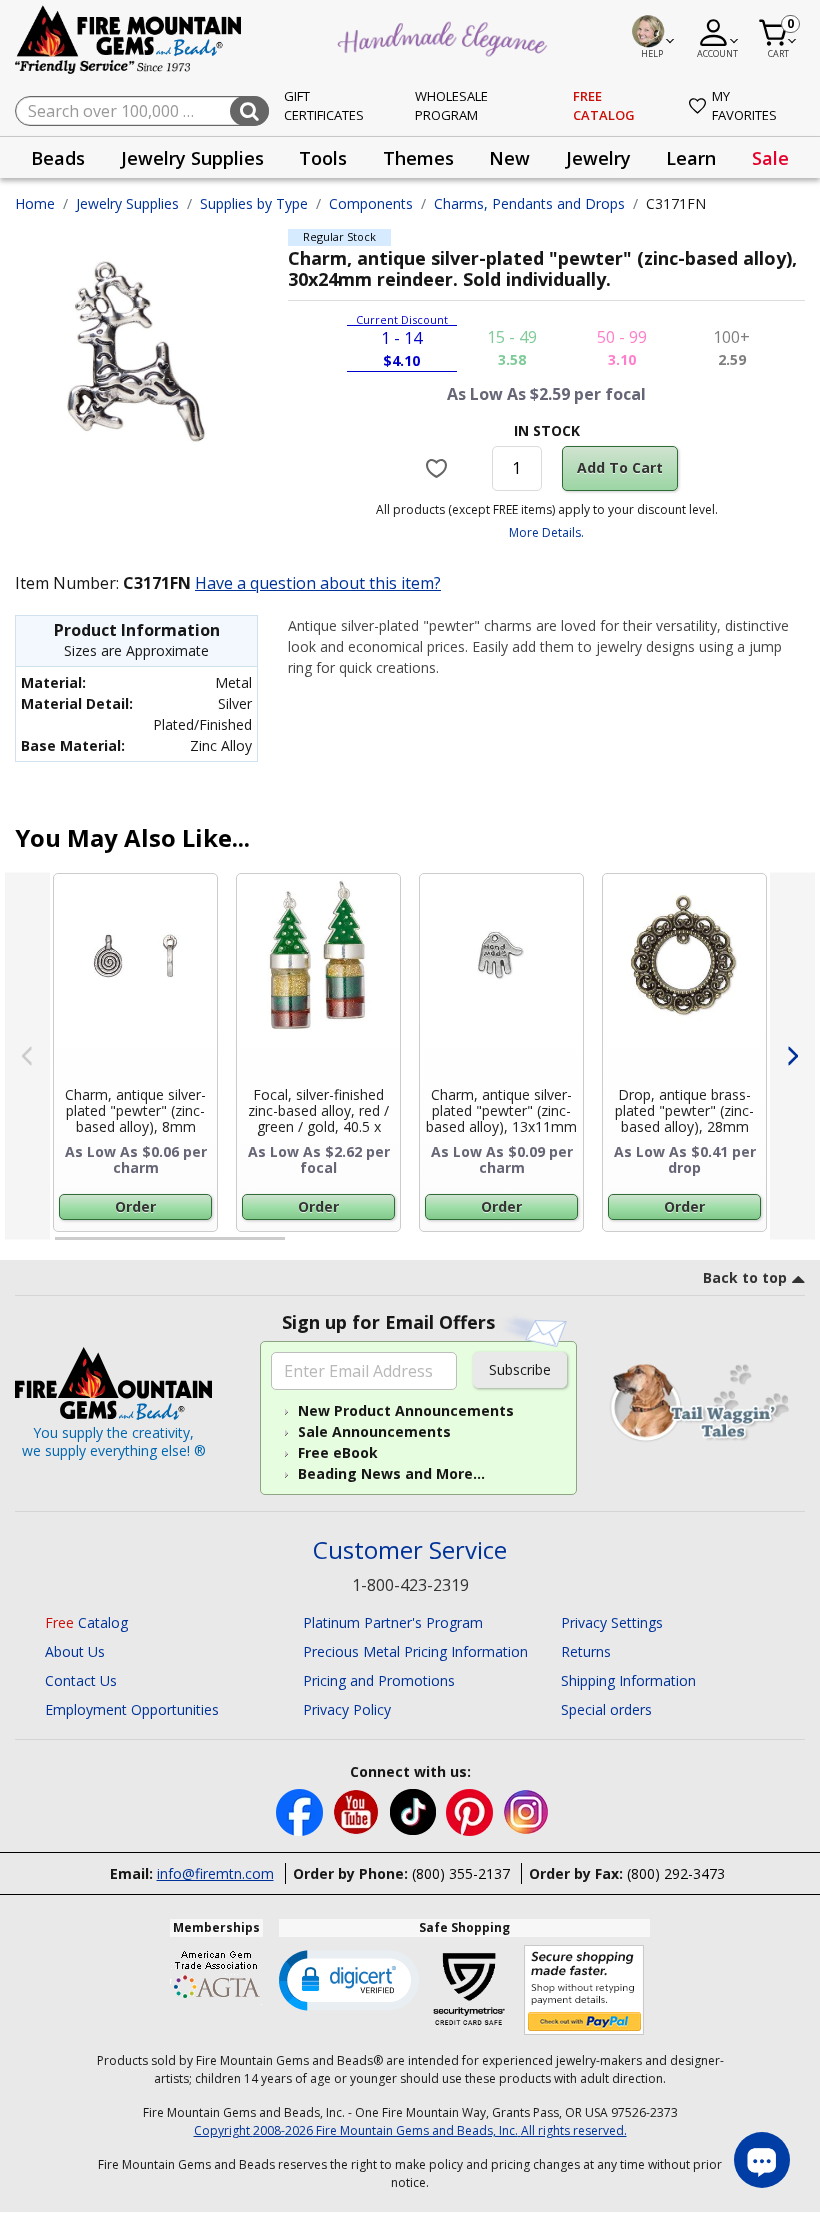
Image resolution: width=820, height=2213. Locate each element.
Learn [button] (691, 158)
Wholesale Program (451, 106)
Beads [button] (58, 158)
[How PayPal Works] (584, 1990)
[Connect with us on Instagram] (526, 1810)
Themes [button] (418, 158)
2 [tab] (305, 1247)
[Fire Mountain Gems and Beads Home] (129, 38)
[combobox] (142, 111)
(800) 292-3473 (676, 1873)
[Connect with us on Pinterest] (471, 1810)
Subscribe (520, 1369)
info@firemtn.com (215, 1873)
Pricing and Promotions (379, 1680)
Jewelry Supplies (127, 203)
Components (371, 203)
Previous (27, 1056)
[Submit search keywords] (249, 111)
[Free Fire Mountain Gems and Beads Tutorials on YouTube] (358, 1810)
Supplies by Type (254, 203)
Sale (770, 158)
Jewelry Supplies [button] (192, 158)
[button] (349, 1979)
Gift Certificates (324, 106)
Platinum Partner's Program (393, 1622)
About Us (75, 1651)
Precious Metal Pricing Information (415, 1651)
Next (792, 1056)
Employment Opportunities (132, 1709)
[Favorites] (438, 468)
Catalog (86, 1622)
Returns (586, 1651)
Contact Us (81, 1680)
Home (35, 203)
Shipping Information (628, 1680)
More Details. (546, 532)
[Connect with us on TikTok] (415, 1810)
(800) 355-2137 (461, 1873)
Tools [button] (323, 158)
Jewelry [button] (598, 158)
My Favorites (744, 106)
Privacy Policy (347, 1709)
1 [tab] (65, 1247)
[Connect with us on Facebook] (301, 1810)
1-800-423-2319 (410, 1585)
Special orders (606, 1709)
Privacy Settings (612, 1622)
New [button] (509, 158)
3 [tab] (545, 1247)
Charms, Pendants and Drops (529, 203)
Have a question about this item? (318, 583)
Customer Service (410, 1550)
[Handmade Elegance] (445, 36)
